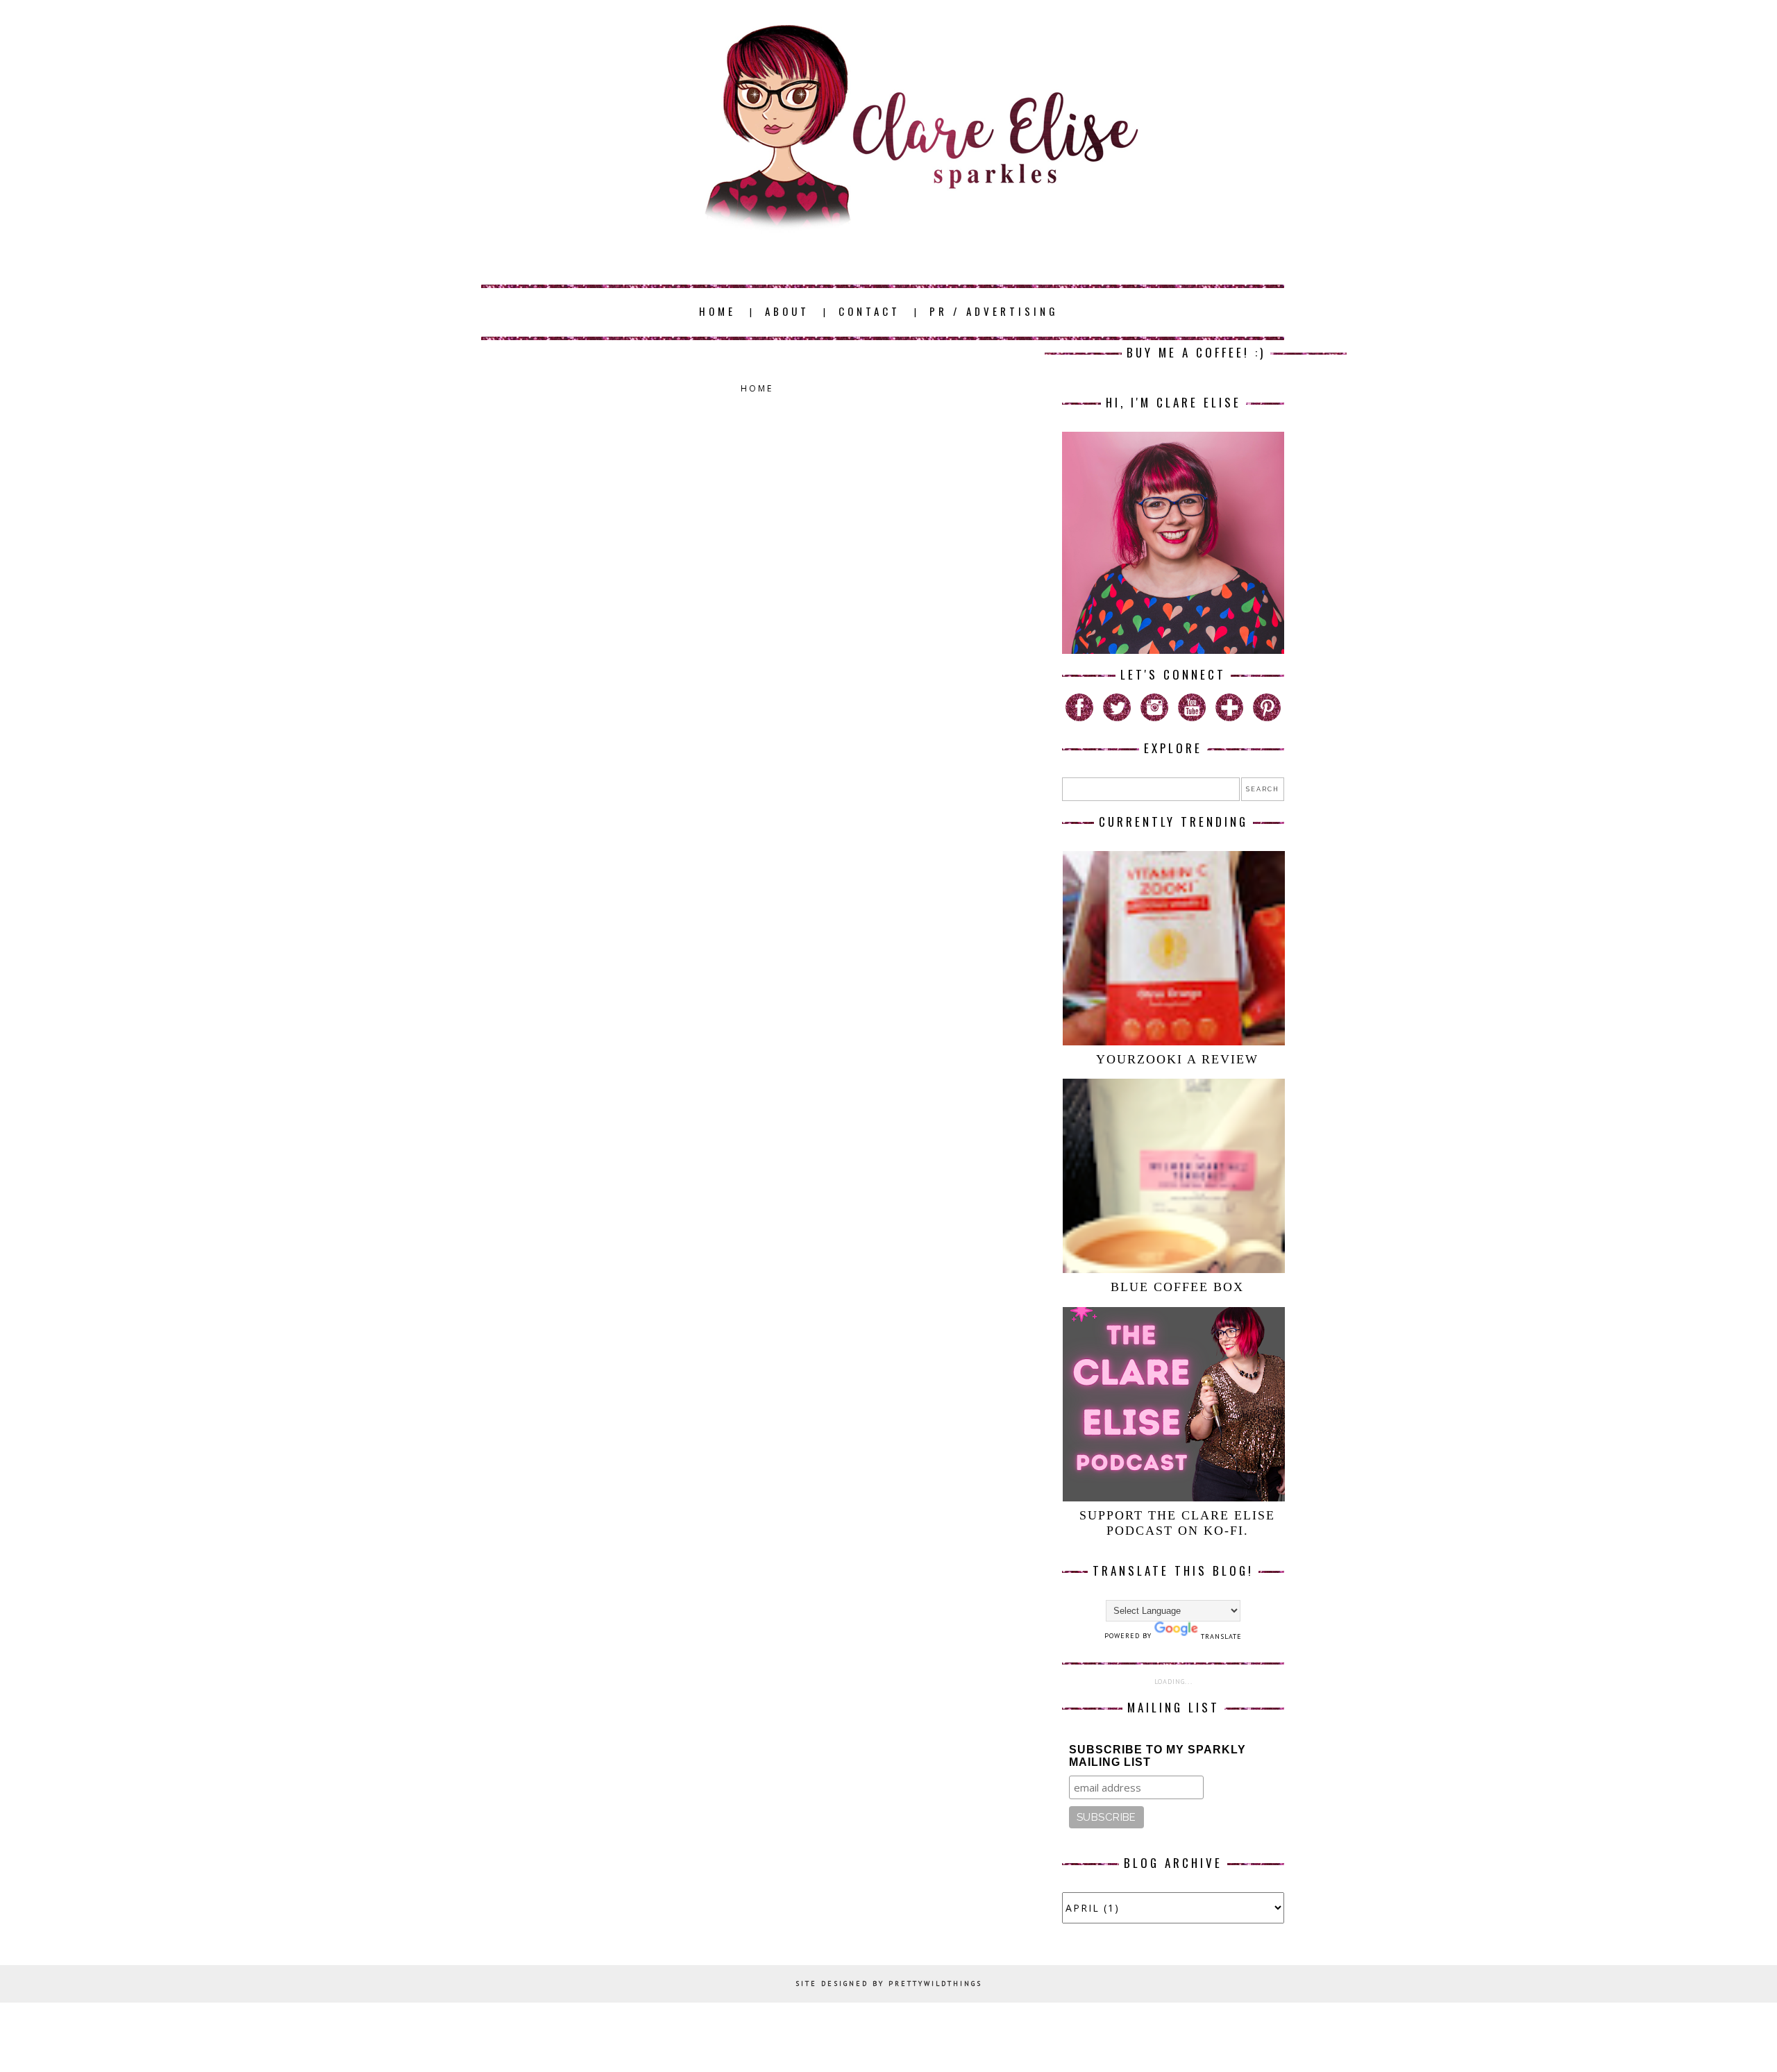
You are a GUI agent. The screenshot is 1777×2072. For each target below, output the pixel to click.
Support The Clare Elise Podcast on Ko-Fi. (1177, 1523)
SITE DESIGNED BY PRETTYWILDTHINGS (889, 1983)
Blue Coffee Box (1177, 1287)
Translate (1221, 1636)
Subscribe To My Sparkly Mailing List (1157, 1756)
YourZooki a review (1177, 1059)
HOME (717, 311)
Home (757, 388)
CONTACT (869, 311)
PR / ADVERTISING (994, 311)
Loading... (1173, 1682)
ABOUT (787, 311)
